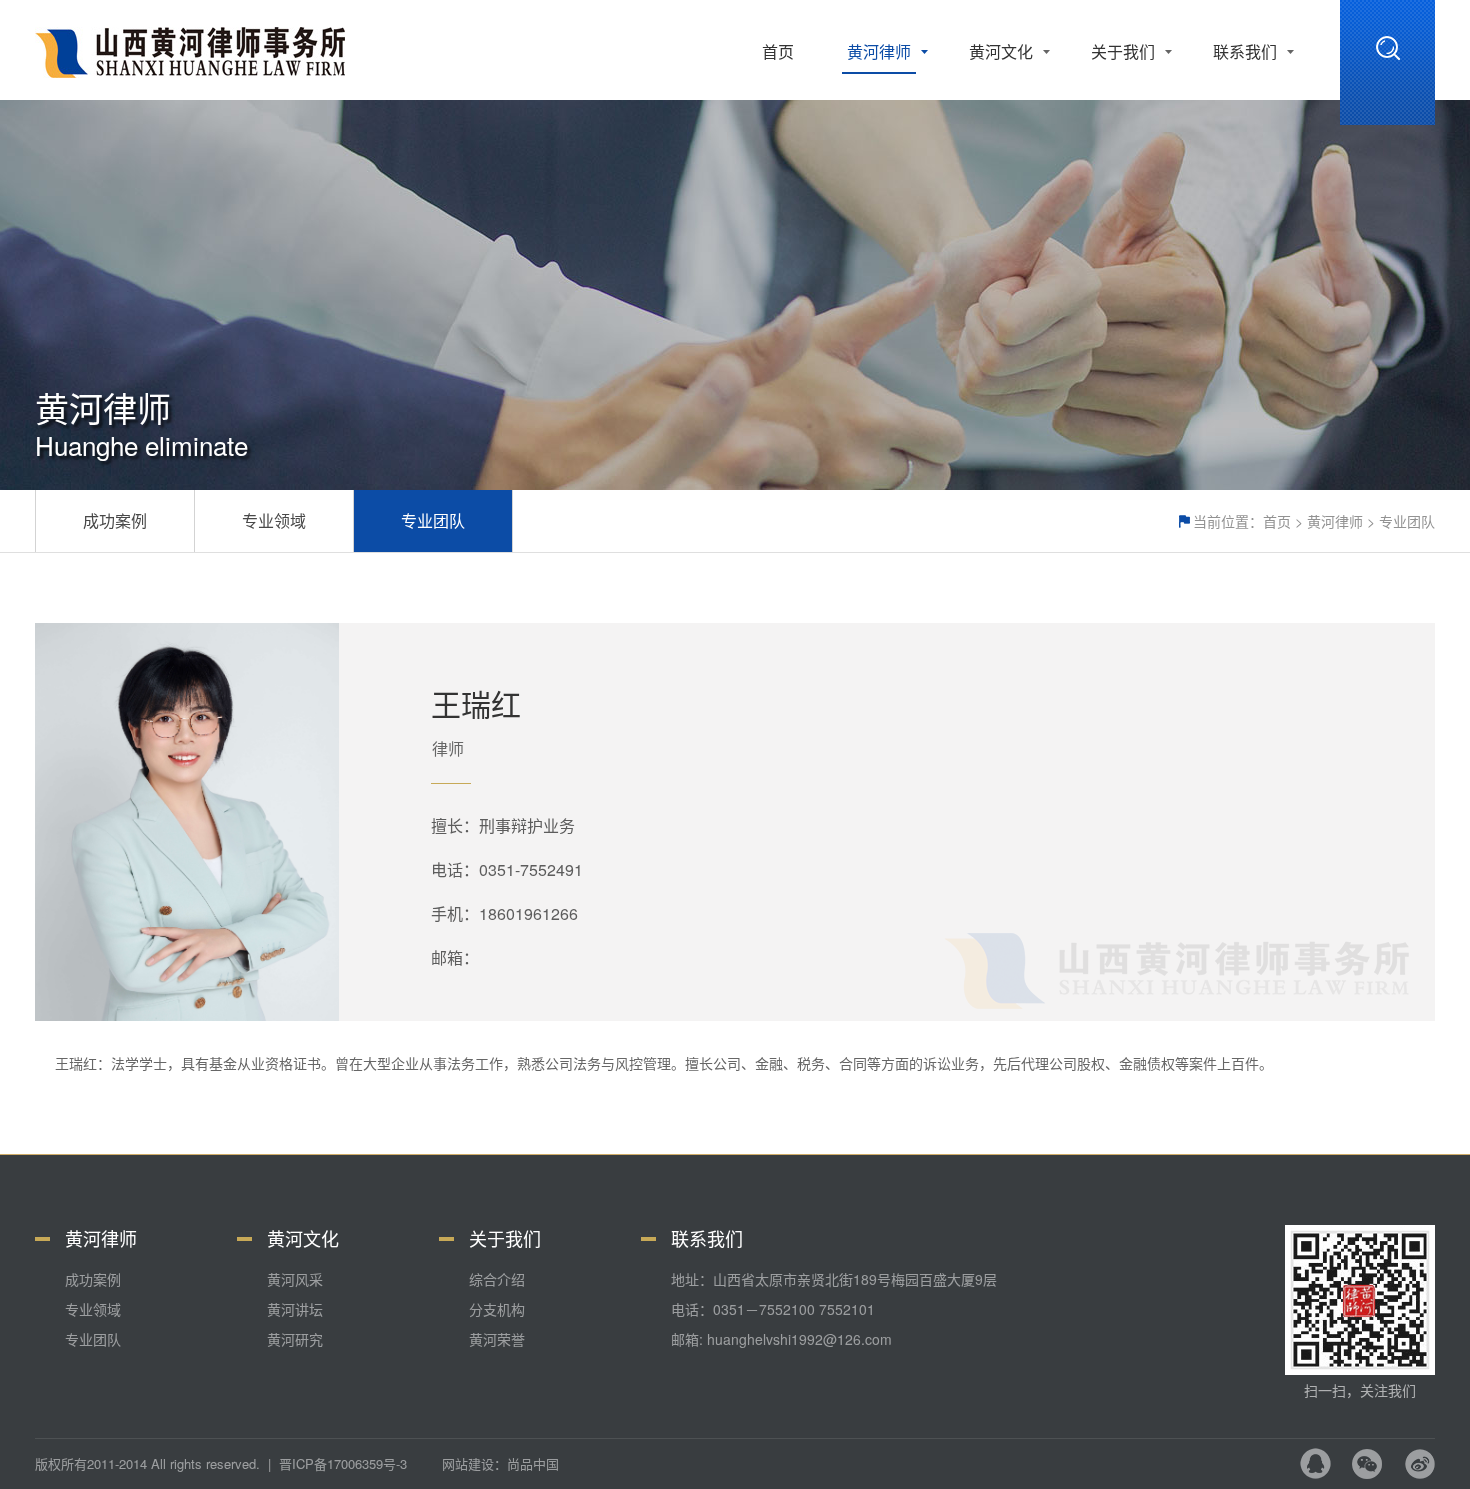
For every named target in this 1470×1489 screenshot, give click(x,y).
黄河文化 (1001, 51)
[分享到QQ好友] (1315, 1463)
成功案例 (115, 520)
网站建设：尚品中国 (500, 1463)
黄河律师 (879, 51)
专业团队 (1407, 521)
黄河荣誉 (497, 1339)
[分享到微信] (1367, 1463)
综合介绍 (497, 1279)
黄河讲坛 (295, 1309)
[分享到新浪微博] (1419, 1463)
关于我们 (1123, 51)
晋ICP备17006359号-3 (343, 1463)
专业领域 (274, 520)
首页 (778, 51)
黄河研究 (295, 1339)
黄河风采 (295, 1279)
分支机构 (497, 1309)
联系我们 (1245, 51)
